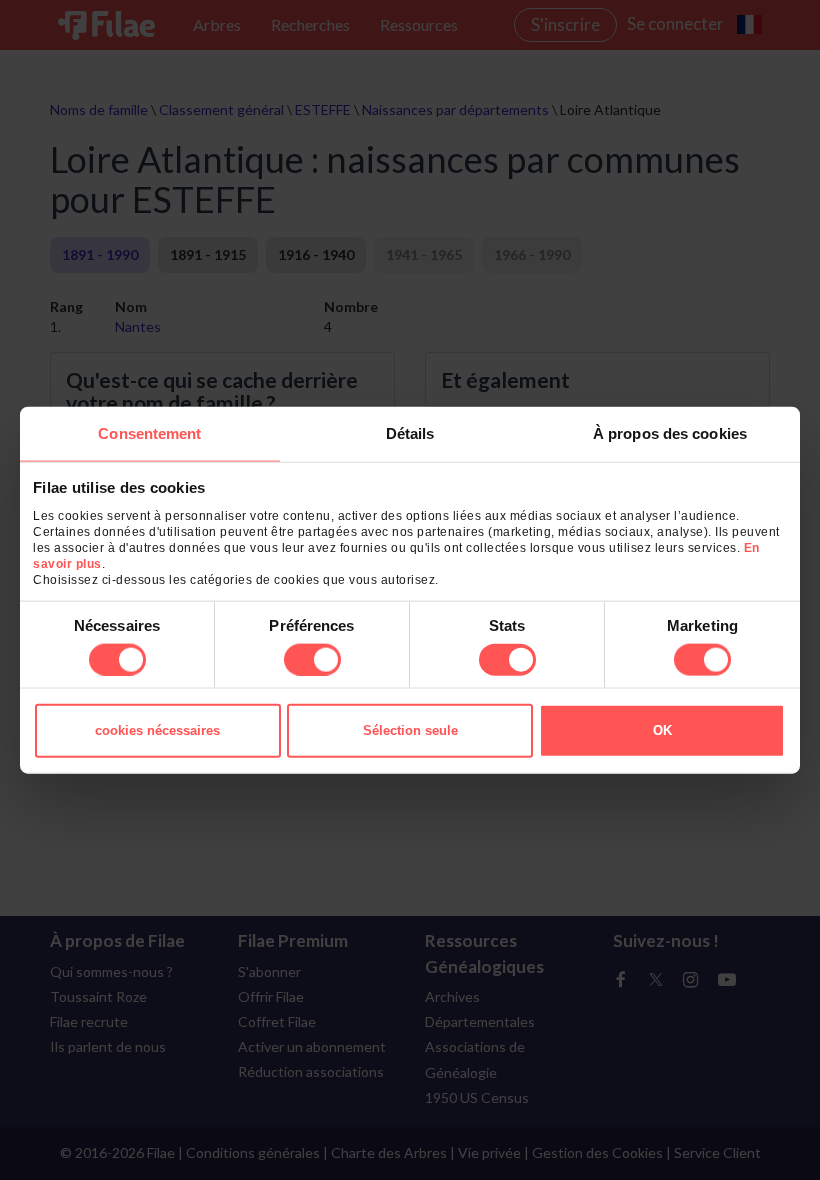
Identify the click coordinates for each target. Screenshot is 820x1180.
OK (662, 729)
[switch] (312, 659)
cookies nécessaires (157, 729)
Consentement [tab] (149, 433)
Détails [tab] (410, 433)
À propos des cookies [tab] (670, 433)
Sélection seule (410, 729)
